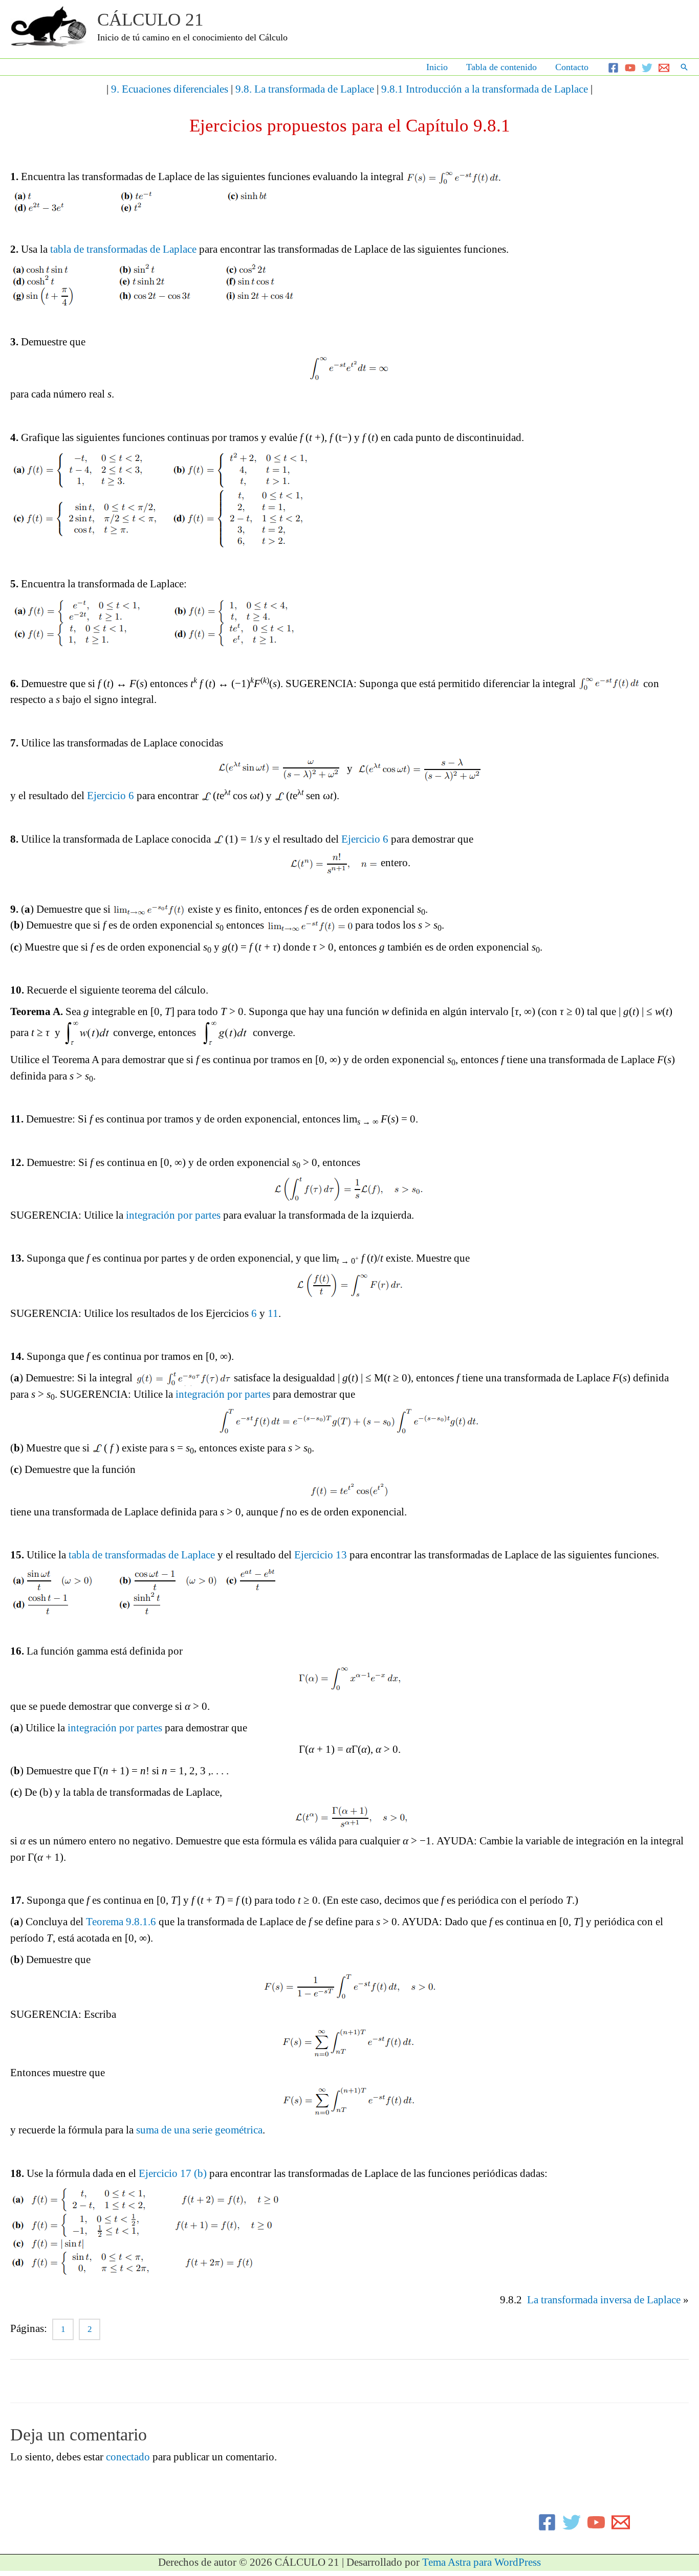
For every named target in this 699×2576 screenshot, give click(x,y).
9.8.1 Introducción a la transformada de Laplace (485, 89)
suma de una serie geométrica (199, 2130)
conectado (128, 2457)
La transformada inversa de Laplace (604, 2300)
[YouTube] (630, 68)
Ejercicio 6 (111, 796)
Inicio (437, 67)
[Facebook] (613, 68)
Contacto (572, 67)
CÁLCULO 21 (150, 20)
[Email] (664, 68)
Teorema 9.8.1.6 (121, 1922)
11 (273, 1313)
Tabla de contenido (501, 67)
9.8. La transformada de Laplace (305, 89)
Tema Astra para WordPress (482, 2562)
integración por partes (173, 1215)
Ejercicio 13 (321, 1555)
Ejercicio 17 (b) (173, 2173)
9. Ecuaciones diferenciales (170, 89)
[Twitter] (647, 68)
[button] (684, 67)
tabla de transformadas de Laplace (123, 249)
